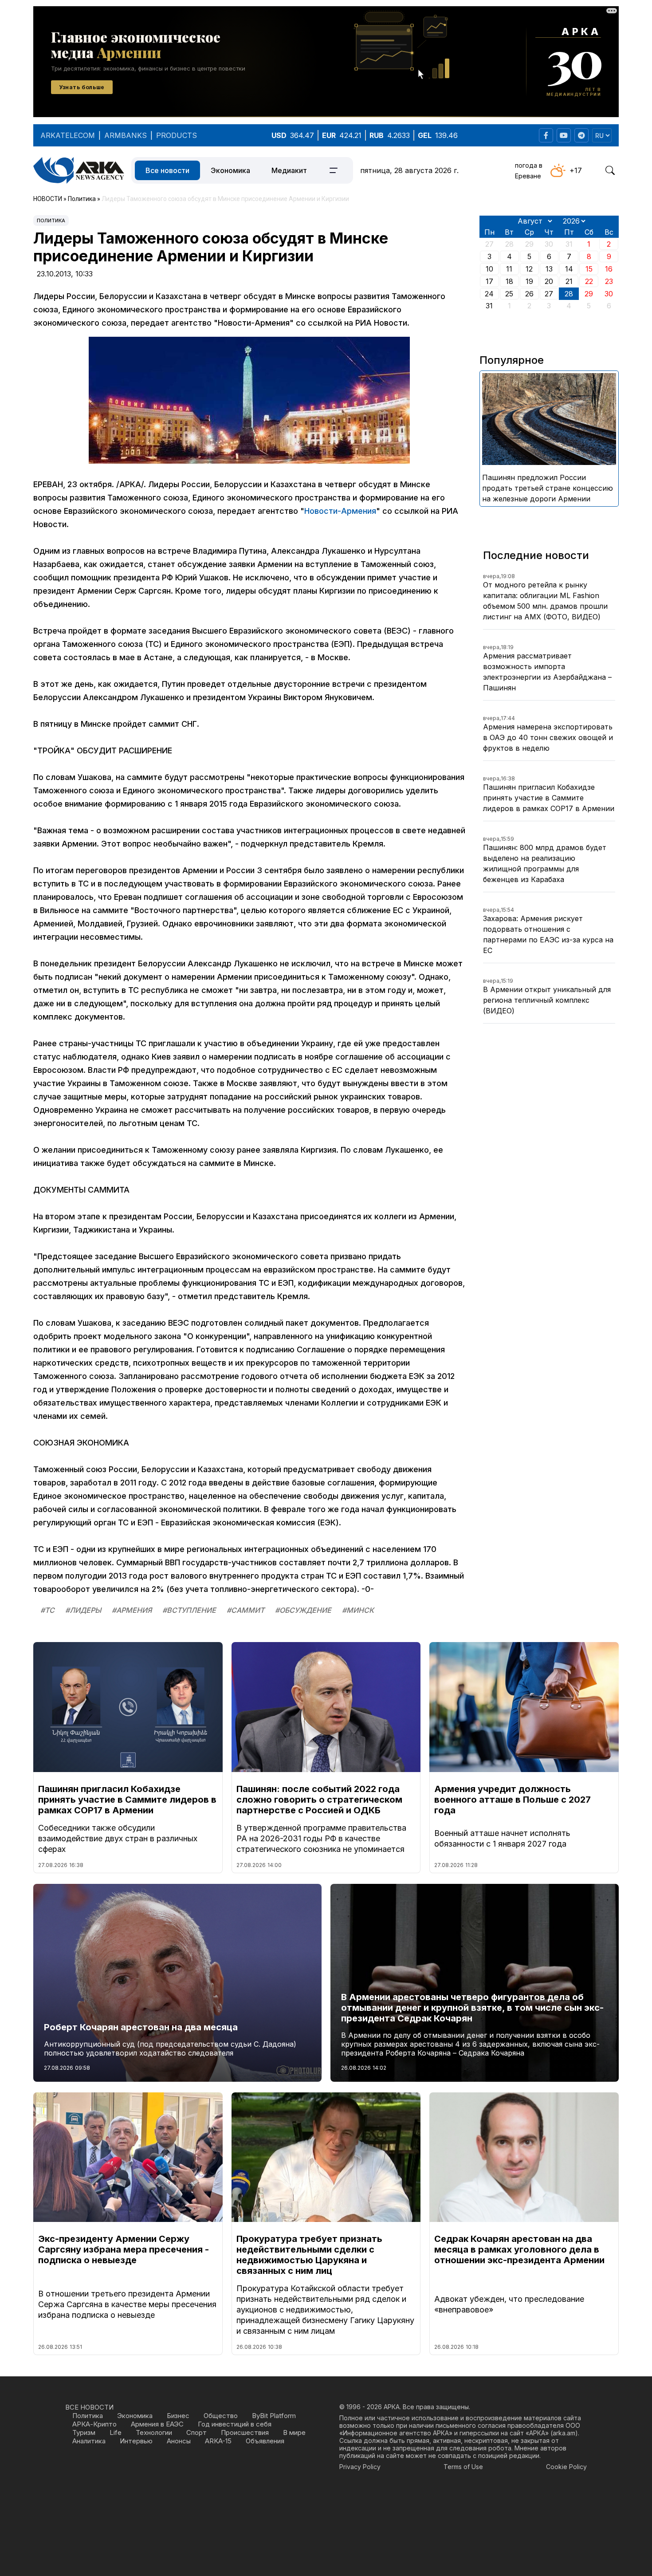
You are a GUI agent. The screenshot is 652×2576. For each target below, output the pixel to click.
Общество (221, 2416)
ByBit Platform (274, 2416)
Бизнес (178, 2416)
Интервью (136, 2441)
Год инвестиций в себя (235, 2424)
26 (529, 294)
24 (489, 294)
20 (549, 281)
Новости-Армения (340, 511)
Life (116, 2432)
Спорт (196, 2432)
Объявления (265, 2441)
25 (509, 294)
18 (509, 281)
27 (549, 294)
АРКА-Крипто (94, 2424)
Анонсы (179, 2441)
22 (589, 281)
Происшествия (245, 2432)
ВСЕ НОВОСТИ (89, 2407)
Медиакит (289, 170)
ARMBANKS (126, 135)
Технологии (154, 2432)
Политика (51, 221)
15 (589, 269)
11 (509, 269)
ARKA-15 (218, 2441)
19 (529, 281)
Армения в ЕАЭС (157, 2424)
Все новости (167, 170)
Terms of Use (463, 2467)
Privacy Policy (360, 2467)
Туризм (84, 2432)
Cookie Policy (566, 2467)
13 (549, 269)
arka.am (564, 2433)
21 (569, 281)
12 (529, 269)
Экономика (230, 170)
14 (569, 269)
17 (489, 281)
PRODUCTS (177, 135)
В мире (294, 2432)
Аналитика (89, 2441)
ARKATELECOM (68, 135)
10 (489, 269)
